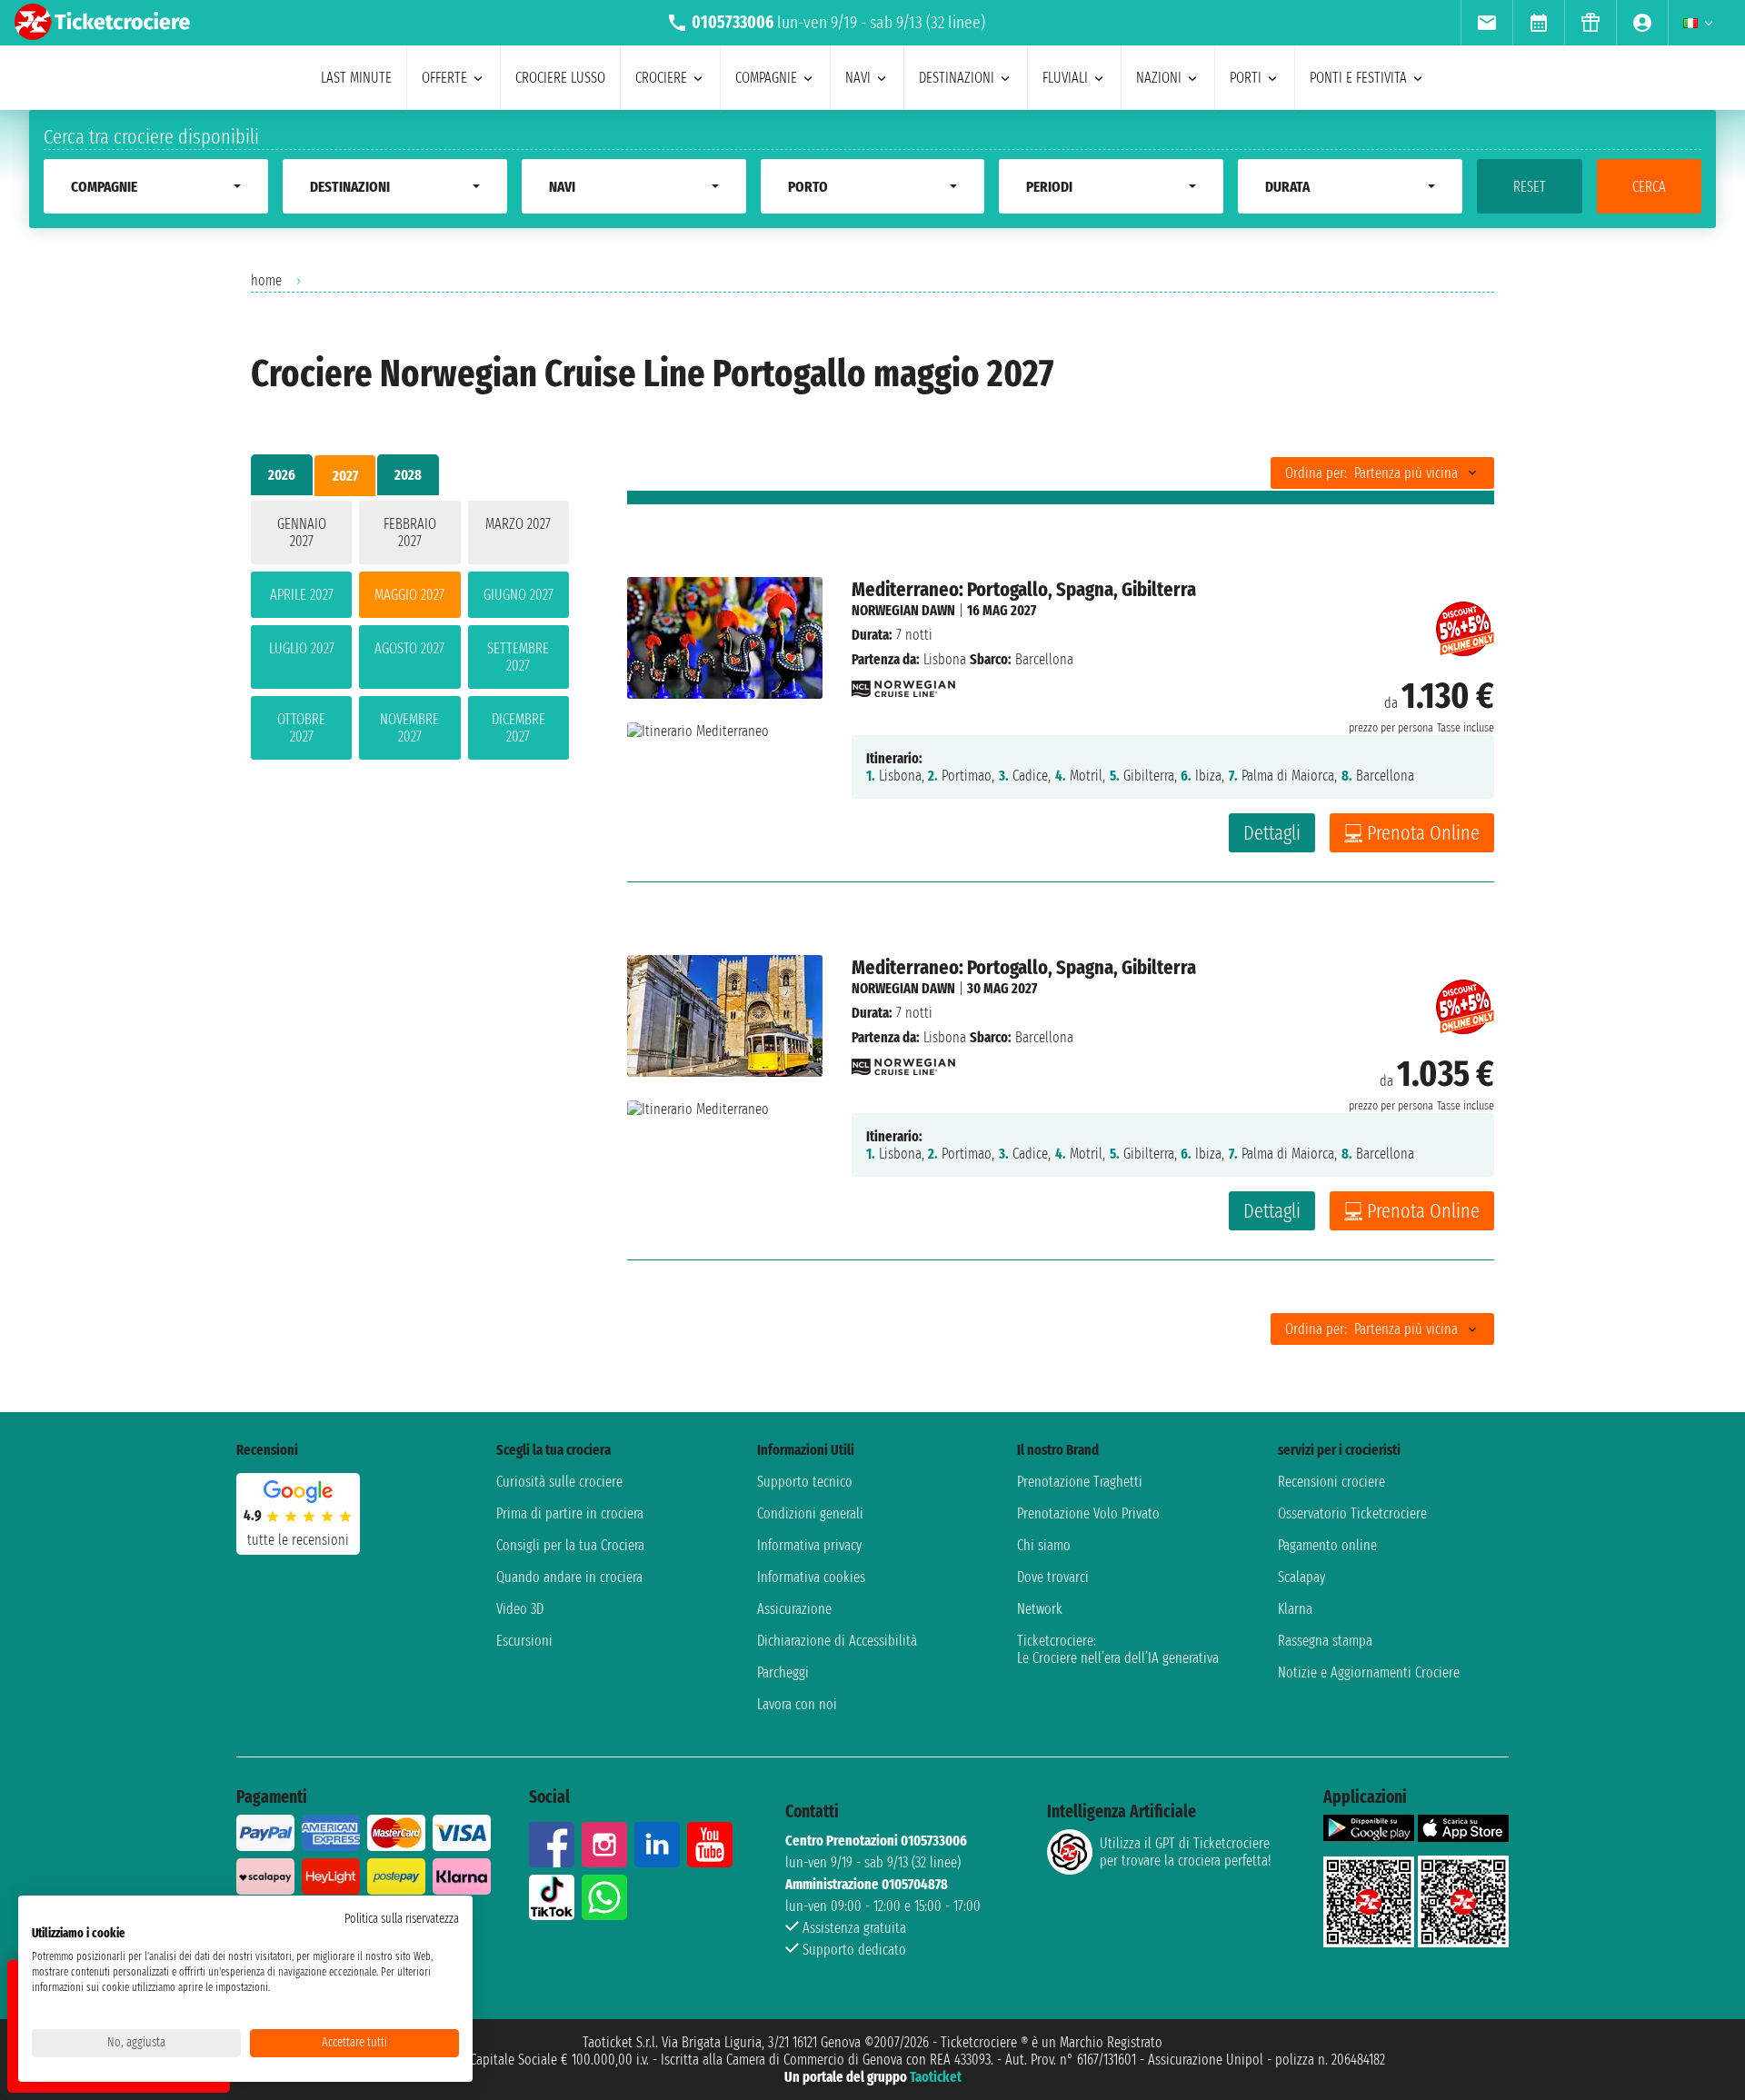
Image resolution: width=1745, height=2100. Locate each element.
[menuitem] (1486, 23)
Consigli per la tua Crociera (570, 1545)
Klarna (1295, 1609)
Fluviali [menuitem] (1065, 78)
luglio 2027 (302, 648)
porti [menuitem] (1246, 78)
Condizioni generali (810, 1513)
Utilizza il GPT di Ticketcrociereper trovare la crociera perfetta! (1185, 1852)
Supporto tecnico (805, 1482)
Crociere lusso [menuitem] (560, 78)
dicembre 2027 (519, 728)
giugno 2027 (519, 595)
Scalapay (1301, 1577)
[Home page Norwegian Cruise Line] (903, 684)
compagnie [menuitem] (766, 78)
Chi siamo (1044, 1545)
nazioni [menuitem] (1159, 78)
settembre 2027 (518, 657)
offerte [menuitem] (444, 78)
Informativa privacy (809, 1545)
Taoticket (936, 2077)
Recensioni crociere (1331, 1482)
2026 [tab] (282, 475)
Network (1040, 1609)
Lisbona (945, 659)
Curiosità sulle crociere (559, 1482)
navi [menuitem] (858, 78)
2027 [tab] (345, 476)
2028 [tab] (408, 475)
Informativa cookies (811, 1577)
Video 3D (520, 1609)
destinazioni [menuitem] (957, 78)
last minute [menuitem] (356, 78)
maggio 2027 (409, 595)
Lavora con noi (797, 1704)
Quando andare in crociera (569, 1577)
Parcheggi (783, 1672)
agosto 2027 (409, 648)
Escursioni (524, 1641)
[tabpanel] (410, 634)
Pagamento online (1327, 1545)
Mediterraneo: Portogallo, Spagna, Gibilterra (1024, 589)
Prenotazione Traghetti (1080, 1482)
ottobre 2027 (301, 728)
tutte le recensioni (298, 1540)
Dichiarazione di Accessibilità (837, 1641)
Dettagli (1272, 833)
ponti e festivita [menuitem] (1358, 78)
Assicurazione (794, 1609)
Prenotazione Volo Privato (1088, 1513)
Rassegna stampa (1325, 1641)
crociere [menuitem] (661, 78)
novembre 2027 (409, 728)
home (266, 280)
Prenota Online (1423, 833)
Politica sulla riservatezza (402, 1919)
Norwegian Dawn (903, 610)
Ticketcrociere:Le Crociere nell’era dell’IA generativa (1118, 1649)
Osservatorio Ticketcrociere (1352, 1513)
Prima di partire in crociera (570, 1513)
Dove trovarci (1053, 1577)
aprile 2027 (302, 595)
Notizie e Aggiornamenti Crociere (1369, 1672)
